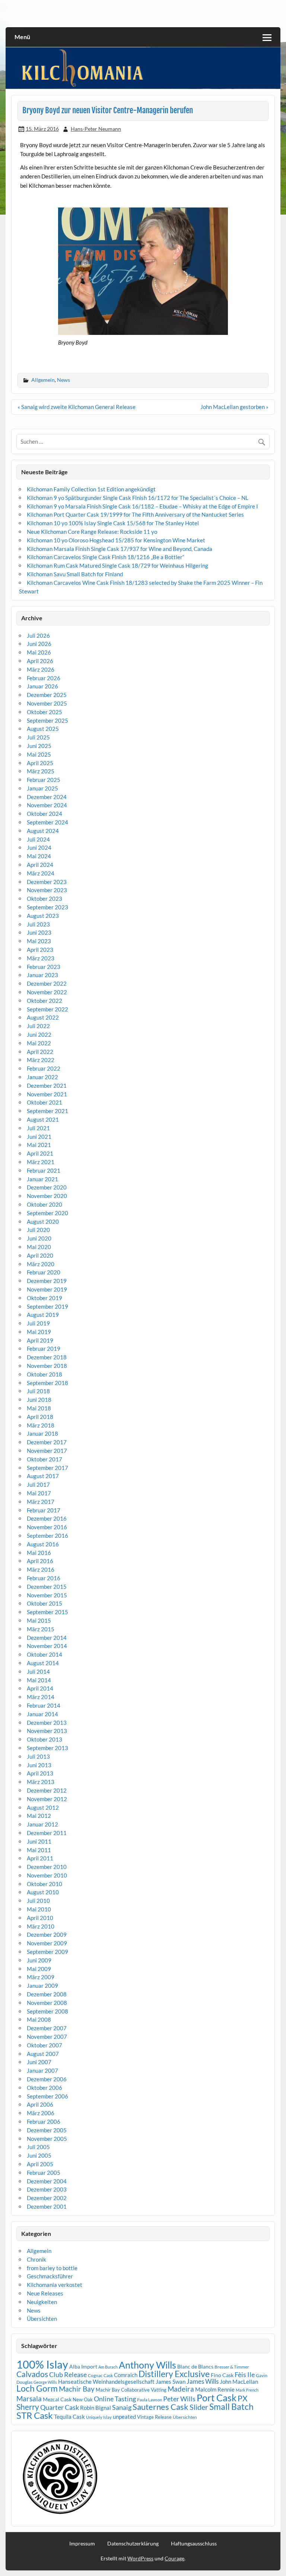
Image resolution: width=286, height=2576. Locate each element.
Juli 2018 (38, 1391)
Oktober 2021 (45, 1102)
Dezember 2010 (47, 1867)
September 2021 (47, 1111)
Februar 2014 (44, 1705)
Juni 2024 (39, 847)
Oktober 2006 (45, 2088)
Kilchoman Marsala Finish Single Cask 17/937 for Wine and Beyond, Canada (120, 549)
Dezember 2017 (47, 1442)
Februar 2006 (44, 2122)
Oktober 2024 (45, 814)
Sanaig (122, 2407)
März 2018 (41, 1425)
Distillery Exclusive (174, 2374)
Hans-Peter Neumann (96, 129)
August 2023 (43, 916)
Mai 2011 (39, 1850)
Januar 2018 (42, 1433)
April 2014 (40, 1688)
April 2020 (40, 1255)
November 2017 (47, 1451)
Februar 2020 (44, 1272)
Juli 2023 (38, 924)
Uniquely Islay (99, 2417)
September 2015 (47, 1612)
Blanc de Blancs (195, 2366)
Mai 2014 (39, 1680)
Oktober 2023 (45, 899)
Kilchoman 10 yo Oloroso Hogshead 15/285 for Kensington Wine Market (116, 540)
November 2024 (47, 805)
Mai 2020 (39, 1247)
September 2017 (47, 1468)
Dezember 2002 (47, 2198)
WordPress (140, 2558)
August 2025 (43, 729)
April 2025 (40, 763)
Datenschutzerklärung (133, 2544)
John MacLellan (239, 2382)
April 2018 (40, 1417)
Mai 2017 (39, 1493)
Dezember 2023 (47, 882)
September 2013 (47, 1748)
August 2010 (43, 1892)
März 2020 (41, 1264)
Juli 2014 (38, 1672)
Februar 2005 (44, 2173)
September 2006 (47, 2096)
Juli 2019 (38, 1323)
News (63, 380)
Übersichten (42, 2319)
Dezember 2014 (47, 1638)
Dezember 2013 (47, 1723)
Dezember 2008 (47, 1994)
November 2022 (47, 992)
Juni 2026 (39, 644)
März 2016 (41, 1569)
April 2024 (40, 865)
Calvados (32, 2374)
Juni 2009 (39, 1960)
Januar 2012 (42, 1824)
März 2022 (41, 1060)
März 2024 (41, 873)
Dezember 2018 (47, 1357)
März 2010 (41, 1926)
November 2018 (47, 1366)
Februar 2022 (44, 1068)
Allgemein (43, 380)
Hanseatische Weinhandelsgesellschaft (106, 2382)
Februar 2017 (44, 1510)
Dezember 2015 (47, 1587)
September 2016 (47, 1536)
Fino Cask (222, 2375)
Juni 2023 (39, 932)
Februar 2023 (44, 967)
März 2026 (41, 669)
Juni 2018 (39, 1400)
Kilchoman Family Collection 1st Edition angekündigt (91, 489)
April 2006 (40, 2104)
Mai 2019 (39, 1332)
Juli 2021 (38, 1128)
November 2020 (47, 1196)
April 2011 (40, 1858)
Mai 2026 (39, 652)
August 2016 (43, 1544)
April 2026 (40, 661)
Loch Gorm (37, 2388)
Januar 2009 (42, 1986)
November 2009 (47, 1943)
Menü (22, 37)
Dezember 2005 (47, 2130)
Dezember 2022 (47, 983)
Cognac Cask (100, 2375)
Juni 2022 (39, 1034)
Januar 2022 (42, 1077)
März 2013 (41, 1782)
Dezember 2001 (47, 2206)
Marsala (29, 2398)
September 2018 (47, 1383)
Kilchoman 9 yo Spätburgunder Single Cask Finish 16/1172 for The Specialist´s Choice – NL (138, 498)
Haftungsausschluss (194, 2544)
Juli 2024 (38, 839)
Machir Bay (77, 2389)
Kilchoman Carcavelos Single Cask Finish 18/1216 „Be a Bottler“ (106, 557)
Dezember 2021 (47, 1086)
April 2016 (40, 1561)
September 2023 (47, 907)
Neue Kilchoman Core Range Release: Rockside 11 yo (92, 532)
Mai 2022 (39, 1043)
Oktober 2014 (45, 1654)
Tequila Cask (69, 2417)
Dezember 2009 (47, 1935)
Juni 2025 (39, 746)
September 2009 (47, 1952)
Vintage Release (154, 2417)
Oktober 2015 (45, 1603)
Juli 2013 (38, 1756)
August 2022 (43, 1017)
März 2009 (41, 1977)
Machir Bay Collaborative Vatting (131, 2390)
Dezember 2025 (47, 695)
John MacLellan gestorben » (234, 407)
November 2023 (47, 890)
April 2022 (40, 1052)
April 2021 (40, 1153)
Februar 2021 (44, 1170)
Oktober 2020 (45, 1204)
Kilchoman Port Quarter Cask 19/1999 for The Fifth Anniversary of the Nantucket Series (135, 514)
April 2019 (40, 1340)
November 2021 (47, 1094)
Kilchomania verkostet (55, 2285)
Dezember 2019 (47, 1281)
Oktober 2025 (45, 712)
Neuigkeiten (42, 2302)
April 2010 (40, 1918)
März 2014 (41, 1697)
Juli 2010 (38, 1901)
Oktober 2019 (45, 1298)
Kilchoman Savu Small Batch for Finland (75, 574)
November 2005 (47, 2139)
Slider (199, 2407)
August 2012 (43, 1807)
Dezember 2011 (47, 1833)
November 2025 (47, 703)
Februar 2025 (44, 780)
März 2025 (41, 771)
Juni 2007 (39, 2062)
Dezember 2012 (47, 1790)
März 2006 (41, 2113)
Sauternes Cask (161, 2407)
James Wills (203, 2382)
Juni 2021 (39, 1137)
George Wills (45, 2382)
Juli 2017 (38, 1485)
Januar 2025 (42, 788)
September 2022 (47, 1009)
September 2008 (47, 2011)
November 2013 (47, 1731)
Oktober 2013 (45, 1739)
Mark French (247, 2390)
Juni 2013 (39, 1765)
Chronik (36, 2259)
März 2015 (41, 1629)
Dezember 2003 (47, 2189)
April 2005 (40, 2164)
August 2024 (43, 831)
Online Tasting (115, 2399)
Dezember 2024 (47, 797)
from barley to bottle (52, 2268)
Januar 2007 (42, 2070)
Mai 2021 (39, 1145)
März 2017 (41, 1502)
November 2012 (47, 1799)
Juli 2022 (38, 1026)
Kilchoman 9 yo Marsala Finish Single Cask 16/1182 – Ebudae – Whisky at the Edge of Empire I (142, 506)
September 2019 (47, 1306)
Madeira (181, 2389)
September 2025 (47, 720)
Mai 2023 (39, 941)
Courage (174, 2558)
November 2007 (47, 2037)
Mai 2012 (39, 1816)
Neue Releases (45, 2293)
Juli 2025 (38, 737)
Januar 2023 (42, 975)
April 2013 (40, 1773)
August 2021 (43, 1119)
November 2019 (47, 1289)
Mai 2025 (39, 754)
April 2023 (40, 950)
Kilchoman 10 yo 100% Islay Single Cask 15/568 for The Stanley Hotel (113, 523)
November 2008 (47, 2003)
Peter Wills (179, 2399)
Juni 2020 (39, 1238)
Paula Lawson (150, 2400)
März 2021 (41, 1162)
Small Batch (231, 2407)
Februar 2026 (44, 678)
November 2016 (47, 1527)
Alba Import (83, 2366)
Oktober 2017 (45, 1459)
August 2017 (43, 1476)
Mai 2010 (39, 1909)
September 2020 (47, 1213)
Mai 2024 (39, 856)
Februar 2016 (44, 1578)
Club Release (68, 2375)
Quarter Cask (60, 2407)
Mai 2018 (39, 1408)
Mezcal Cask (57, 2399)
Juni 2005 (39, 2155)
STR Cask (35, 2415)
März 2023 (41, 958)
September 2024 (47, 822)
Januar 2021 (42, 1179)
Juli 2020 (38, 1230)
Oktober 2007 (45, 2045)
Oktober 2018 (45, 1374)
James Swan (171, 2382)
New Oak (83, 2399)
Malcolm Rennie (215, 2390)
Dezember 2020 (47, 1187)
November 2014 (47, 1646)
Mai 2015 (39, 1620)
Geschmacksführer (50, 2276)
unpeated (124, 2417)
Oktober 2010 (45, 1884)
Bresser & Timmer (232, 2367)
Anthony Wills (147, 2365)
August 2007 (43, 2054)
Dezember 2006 (47, 2079)
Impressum (82, 2544)
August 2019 (43, 1315)
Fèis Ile (245, 2374)
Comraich (126, 2375)
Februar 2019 (44, 1349)
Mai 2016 (39, 1553)
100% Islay (42, 2364)
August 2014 (43, 1663)
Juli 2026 (38, 636)
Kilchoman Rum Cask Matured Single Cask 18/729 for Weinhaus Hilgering (117, 565)
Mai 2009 (39, 1969)
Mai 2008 (39, 2019)
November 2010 (47, 1875)
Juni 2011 (39, 1841)
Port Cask (217, 2398)
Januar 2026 (42, 686)
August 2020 (43, 1222)
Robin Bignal (96, 2408)
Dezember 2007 (47, 2028)
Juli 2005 (38, 2147)
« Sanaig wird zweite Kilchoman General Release (77, 407)
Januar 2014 (42, 1714)
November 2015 (47, 1595)
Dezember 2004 (47, 2181)
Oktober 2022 (45, 1001)
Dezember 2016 (47, 1518)
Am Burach (108, 2367)
